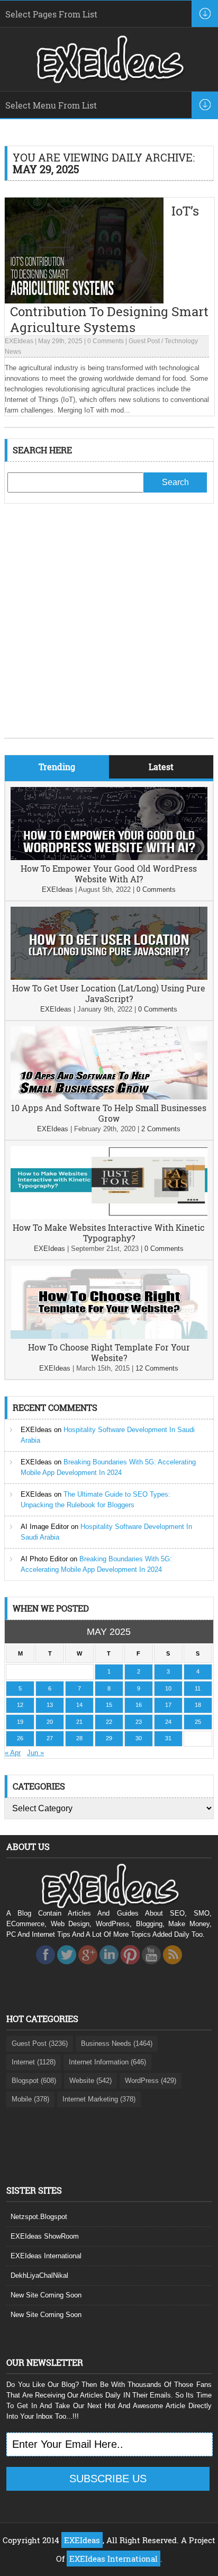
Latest (161, 767)
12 (20, 1705)
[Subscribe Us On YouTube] (151, 1967)
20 (50, 1722)
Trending (57, 767)
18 (198, 1705)
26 (20, 1738)
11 (198, 1688)
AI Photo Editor (44, 1559)
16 (139, 1705)
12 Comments (157, 1368)
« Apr (13, 1753)
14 (79, 1705)
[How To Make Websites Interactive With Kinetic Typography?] (109, 1217)
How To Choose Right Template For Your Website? (109, 1352)
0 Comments (106, 341)
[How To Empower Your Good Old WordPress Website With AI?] (109, 858)
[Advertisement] (109, 629)
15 (109, 1705)
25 (198, 1722)
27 (50, 1738)
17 (168, 1705)
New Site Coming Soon (46, 2295)
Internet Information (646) (107, 2062)
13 (50, 1705)
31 (168, 1738)
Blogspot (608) (34, 2081)
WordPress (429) (151, 2081)
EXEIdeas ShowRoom (45, 2236)
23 (139, 1722)
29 (109, 1738)
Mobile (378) (30, 2099)
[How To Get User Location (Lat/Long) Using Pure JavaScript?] (109, 977)
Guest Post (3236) (40, 2043)
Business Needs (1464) (117, 2043)
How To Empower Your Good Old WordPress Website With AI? (109, 874)
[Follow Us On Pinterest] (130, 1967)
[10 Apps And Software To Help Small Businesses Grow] (109, 1097)
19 (20, 1722)
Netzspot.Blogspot (39, 2217)
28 (79, 1738)
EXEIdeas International (46, 2256)
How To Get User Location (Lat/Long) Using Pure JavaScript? (109, 993)
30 (139, 1738)
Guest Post (144, 341)
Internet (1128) (34, 2062)
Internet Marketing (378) (99, 2099)
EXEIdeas (19, 341)
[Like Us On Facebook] (46, 1967)
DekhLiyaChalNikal (39, 2275)
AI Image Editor (45, 1527)
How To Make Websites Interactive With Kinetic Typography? (109, 1233)
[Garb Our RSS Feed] (172, 1967)
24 (168, 1722)
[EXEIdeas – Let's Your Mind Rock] (109, 80)
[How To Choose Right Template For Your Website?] (109, 1336)
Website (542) (90, 2081)
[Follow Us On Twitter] (67, 1967)
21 (79, 1722)
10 (168, 1688)
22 (109, 1722)
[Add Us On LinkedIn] (109, 1967)
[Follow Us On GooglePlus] (88, 1967)
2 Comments (161, 1129)
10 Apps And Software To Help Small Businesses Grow (109, 1113)
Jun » (35, 1753)
